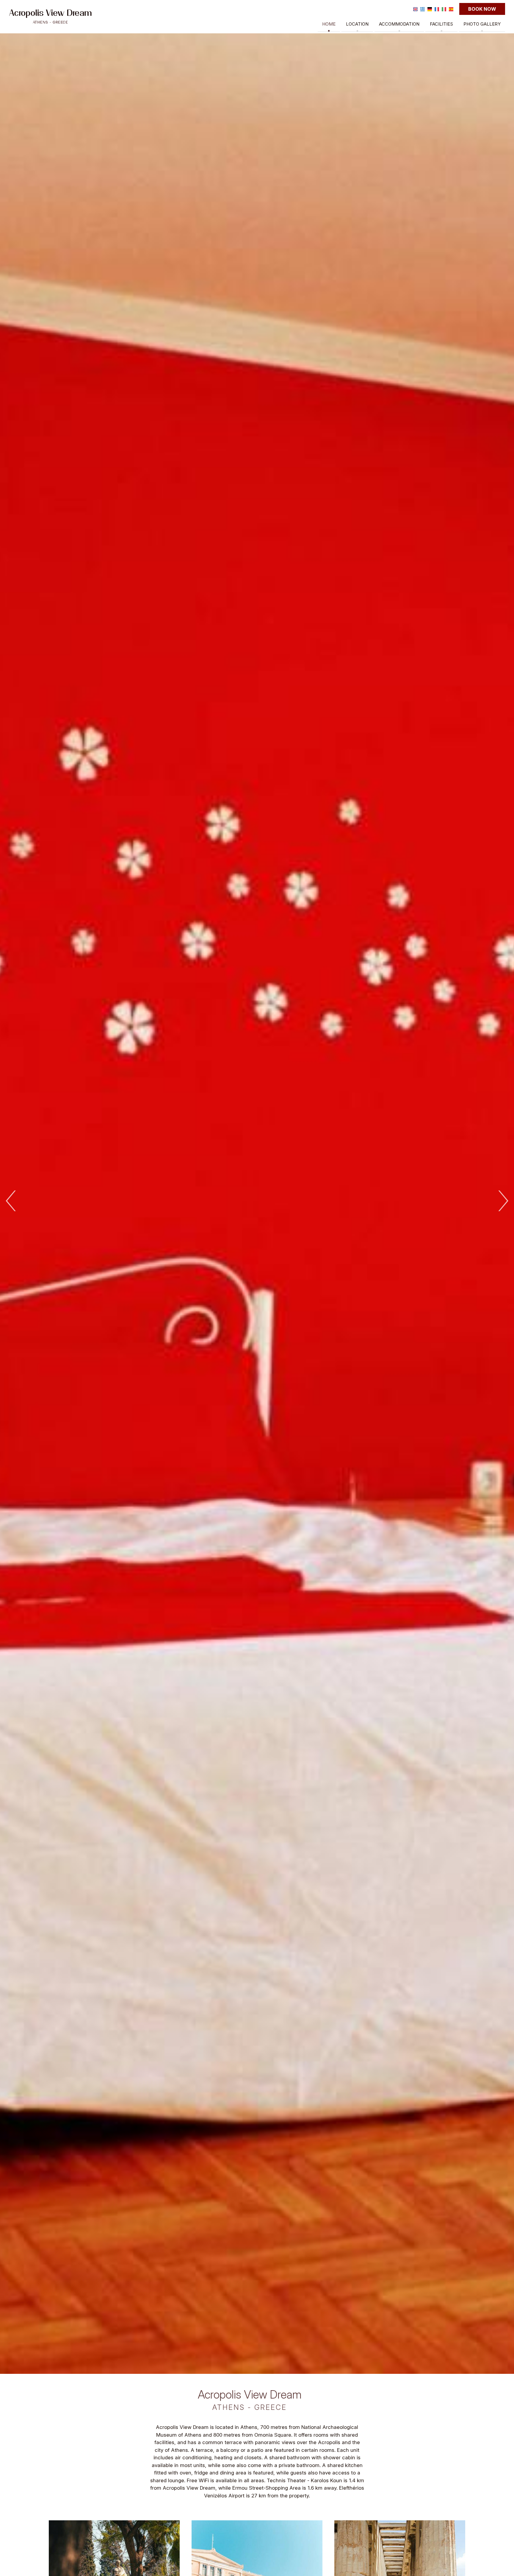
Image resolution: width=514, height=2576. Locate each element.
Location (357, 24)
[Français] (437, 9)
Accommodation (399, 24)
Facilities (441, 24)
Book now (482, 9)
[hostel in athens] (51, 16)
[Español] (451, 9)
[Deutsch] (430, 9)
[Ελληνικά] (423, 9)
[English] (415, 9)
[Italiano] (444, 9)
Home (329, 24)
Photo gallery (482, 24)
